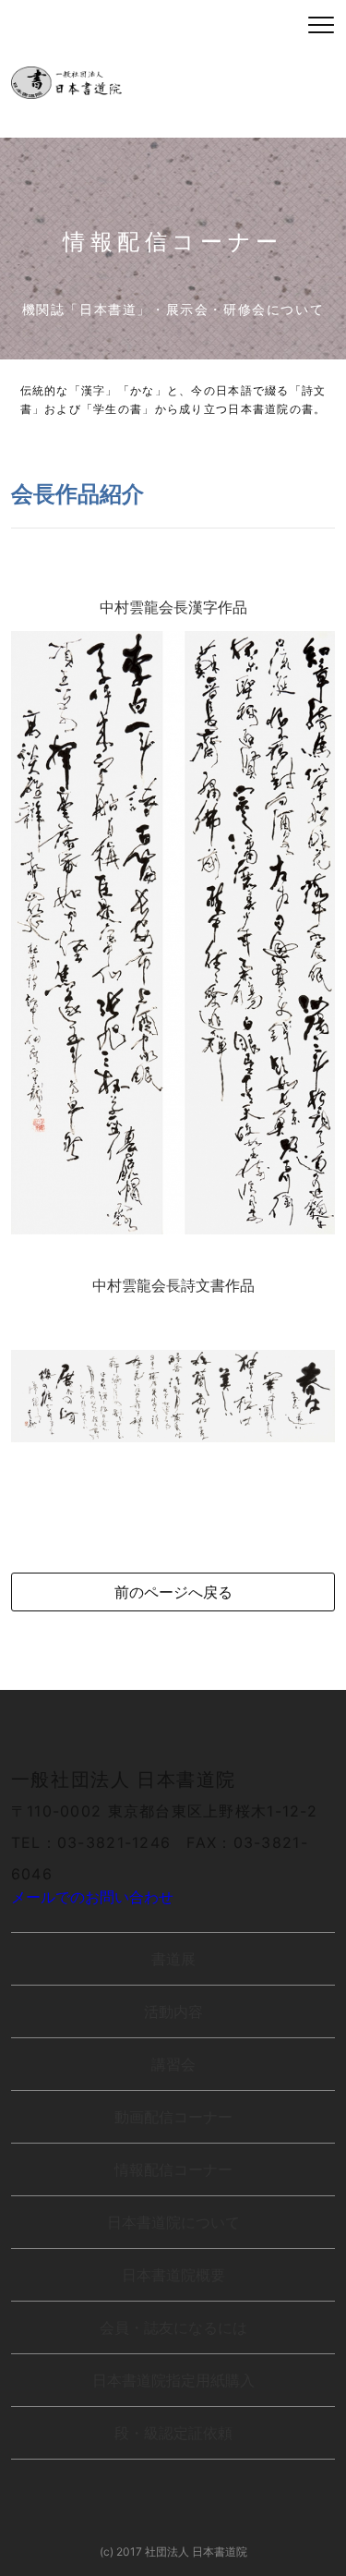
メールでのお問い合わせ (92, 1897)
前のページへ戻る (173, 1592)
